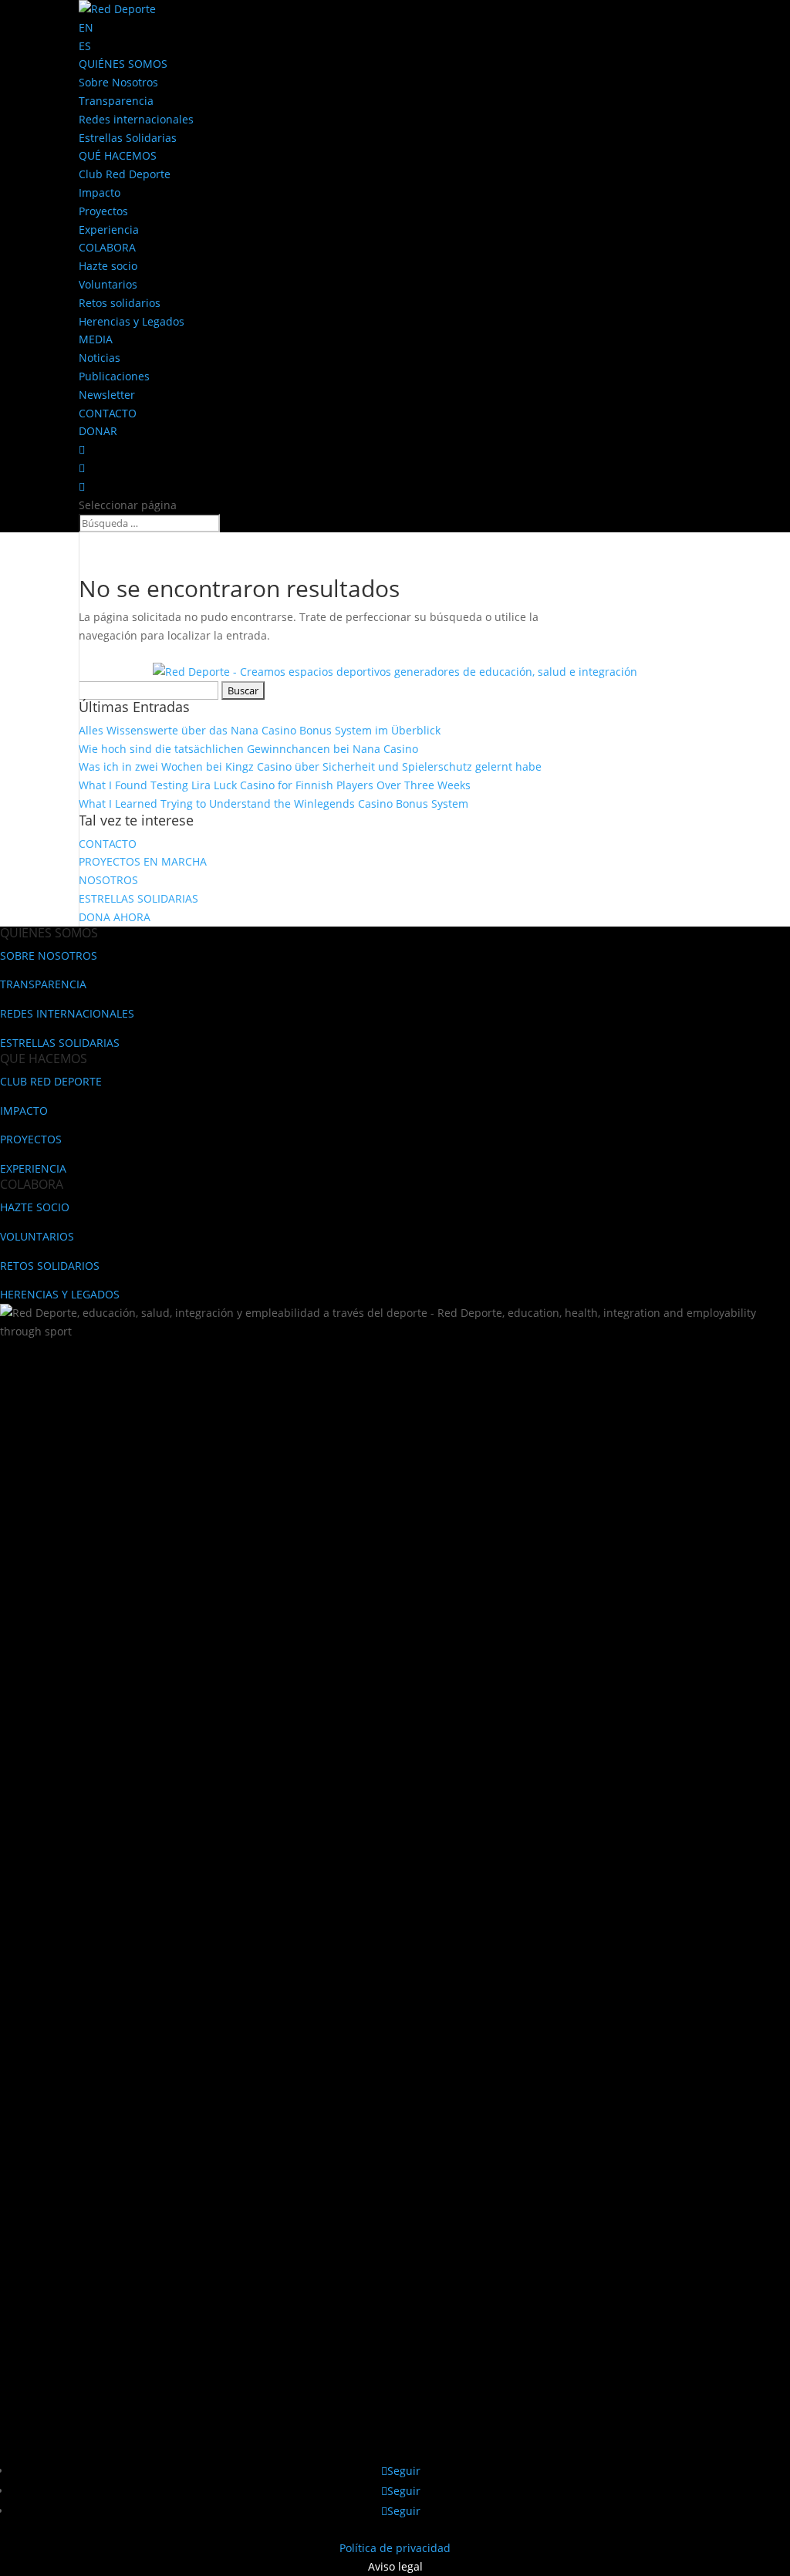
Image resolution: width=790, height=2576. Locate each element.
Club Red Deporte (125, 174)
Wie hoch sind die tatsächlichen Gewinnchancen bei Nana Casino (248, 749)
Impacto (100, 192)
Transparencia (116, 101)
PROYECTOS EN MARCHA (143, 861)
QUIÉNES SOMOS (123, 64)
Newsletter (107, 395)
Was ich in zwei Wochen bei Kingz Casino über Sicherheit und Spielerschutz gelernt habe (310, 766)
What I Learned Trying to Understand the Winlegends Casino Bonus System (273, 804)
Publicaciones (114, 376)
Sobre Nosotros (118, 82)
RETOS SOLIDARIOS (50, 1266)
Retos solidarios (120, 303)
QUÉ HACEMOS (118, 155)
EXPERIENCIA (33, 1168)
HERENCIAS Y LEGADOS (60, 1294)
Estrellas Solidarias (128, 138)
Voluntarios (108, 284)
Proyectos (103, 211)
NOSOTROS (108, 880)
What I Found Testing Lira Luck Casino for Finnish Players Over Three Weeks (275, 785)
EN (86, 27)
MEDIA (96, 339)
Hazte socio (108, 266)
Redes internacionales (136, 119)
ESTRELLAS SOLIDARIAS (138, 898)
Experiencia (109, 230)
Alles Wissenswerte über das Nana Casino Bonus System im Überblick (260, 730)
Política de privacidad (395, 2548)
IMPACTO (24, 1111)
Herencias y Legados (132, 321)
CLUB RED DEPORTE (51, 1081)
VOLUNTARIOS (37, 1236)
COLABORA (107, 247)
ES (85, 46)
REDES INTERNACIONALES (67, 1013)
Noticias (100, 358)
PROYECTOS (31, 1139)
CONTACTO (108, 413)
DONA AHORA (115, 917)
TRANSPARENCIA (43, 984)
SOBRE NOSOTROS (49, 955)
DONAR (98, 431)
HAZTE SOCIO (35, 1207)
